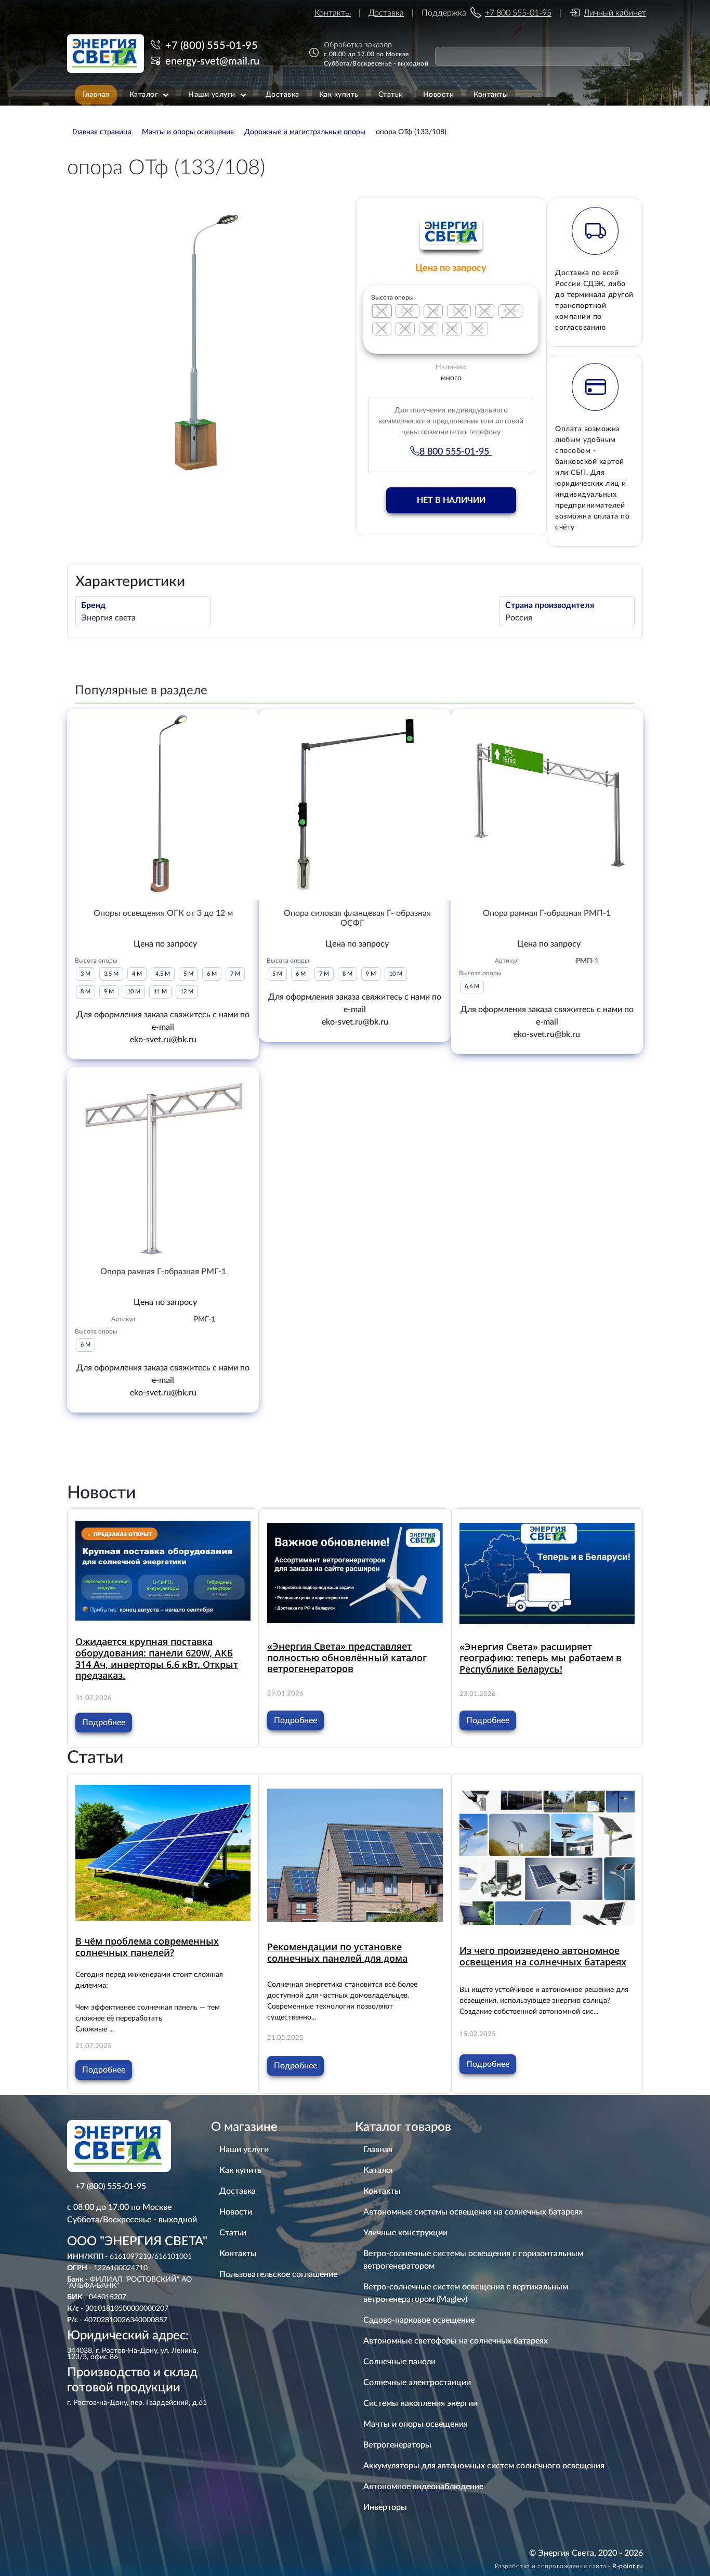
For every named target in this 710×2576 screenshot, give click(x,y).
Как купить (240, 2170)
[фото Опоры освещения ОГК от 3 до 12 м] (163, 805)
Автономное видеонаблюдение (423, 2487)
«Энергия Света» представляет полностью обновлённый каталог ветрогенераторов (347, 1657)
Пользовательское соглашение (278, 2274)
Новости (236, 2212)
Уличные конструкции (405, 2233)
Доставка (386, 13)
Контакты (333, 13)
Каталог (379, 2170)
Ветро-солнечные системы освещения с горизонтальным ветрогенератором (473, 2260)
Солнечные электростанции (417, 2383)
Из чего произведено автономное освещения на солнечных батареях (543, 1956)
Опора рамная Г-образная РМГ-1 (163, 1272)
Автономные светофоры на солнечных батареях (456, 2341)
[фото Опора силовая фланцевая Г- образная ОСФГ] (355, 805)
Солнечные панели (399, 2362)
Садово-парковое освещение (419, 2320)
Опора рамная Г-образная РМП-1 (547, 913)
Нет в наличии (451, 500)
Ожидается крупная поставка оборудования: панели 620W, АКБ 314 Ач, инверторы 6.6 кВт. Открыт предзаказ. (157, 1658)
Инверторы (385, 2507)
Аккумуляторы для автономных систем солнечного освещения (484, 2466)
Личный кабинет (615, 13)
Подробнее (104, 1723)
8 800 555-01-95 (456, 452)
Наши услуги (244, 2150)
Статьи (233, 2233)
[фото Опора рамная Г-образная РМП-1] (547, 805)
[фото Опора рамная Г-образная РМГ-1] (163, 1163)
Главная (378, 2150)
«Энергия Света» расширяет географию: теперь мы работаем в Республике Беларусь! (541, 1658)
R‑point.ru (628, 2566)
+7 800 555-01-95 (518, 13)
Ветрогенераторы (397, 2445)
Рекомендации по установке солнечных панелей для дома (337, 1952)
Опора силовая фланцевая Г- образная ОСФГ (357, 918)
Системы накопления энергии (420, 2403)
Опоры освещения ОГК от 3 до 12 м (163, 913)
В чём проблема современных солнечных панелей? (147, 1947)
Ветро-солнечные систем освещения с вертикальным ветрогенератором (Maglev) (466, 2293)
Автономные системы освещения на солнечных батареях (473, 2212)
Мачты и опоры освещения (416, 2424)
